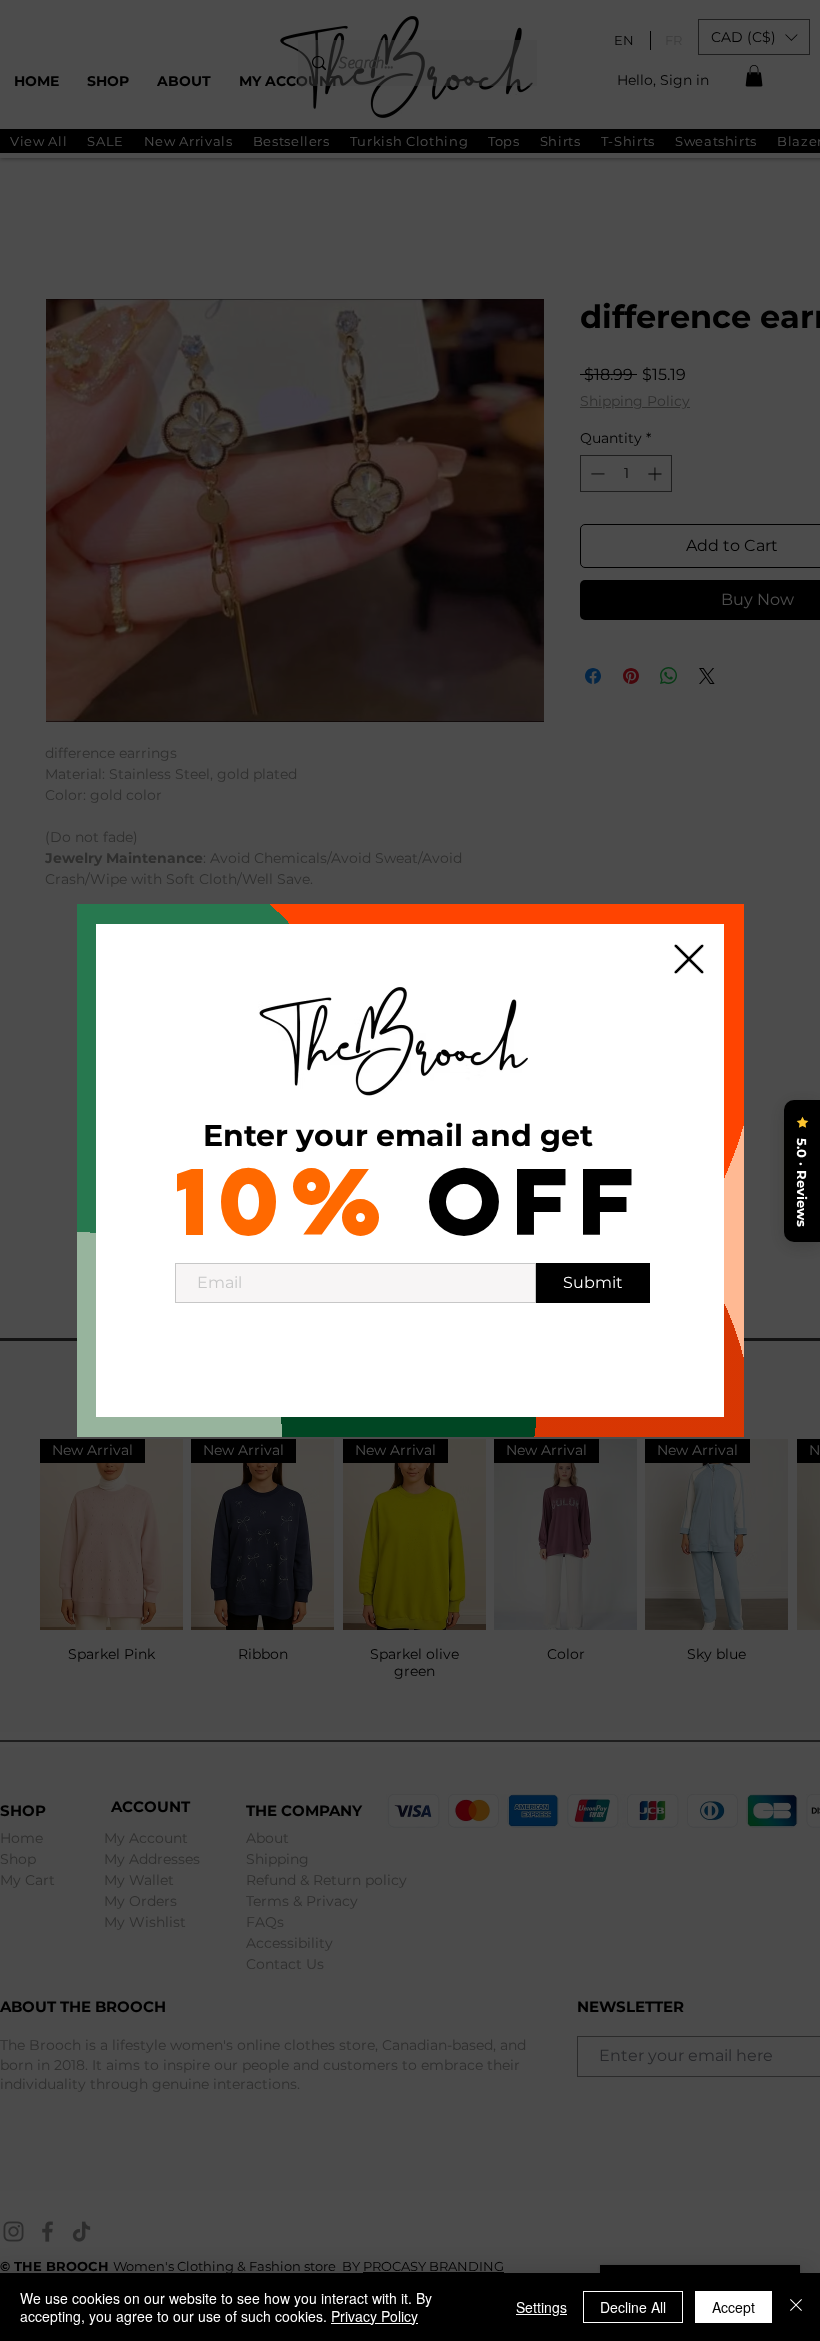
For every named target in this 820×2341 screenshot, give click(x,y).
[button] (689, 959)
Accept (733, 2307)
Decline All (633, 2307)
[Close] (796, 2307)
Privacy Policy (374, 2316)
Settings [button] (541, 2307)
